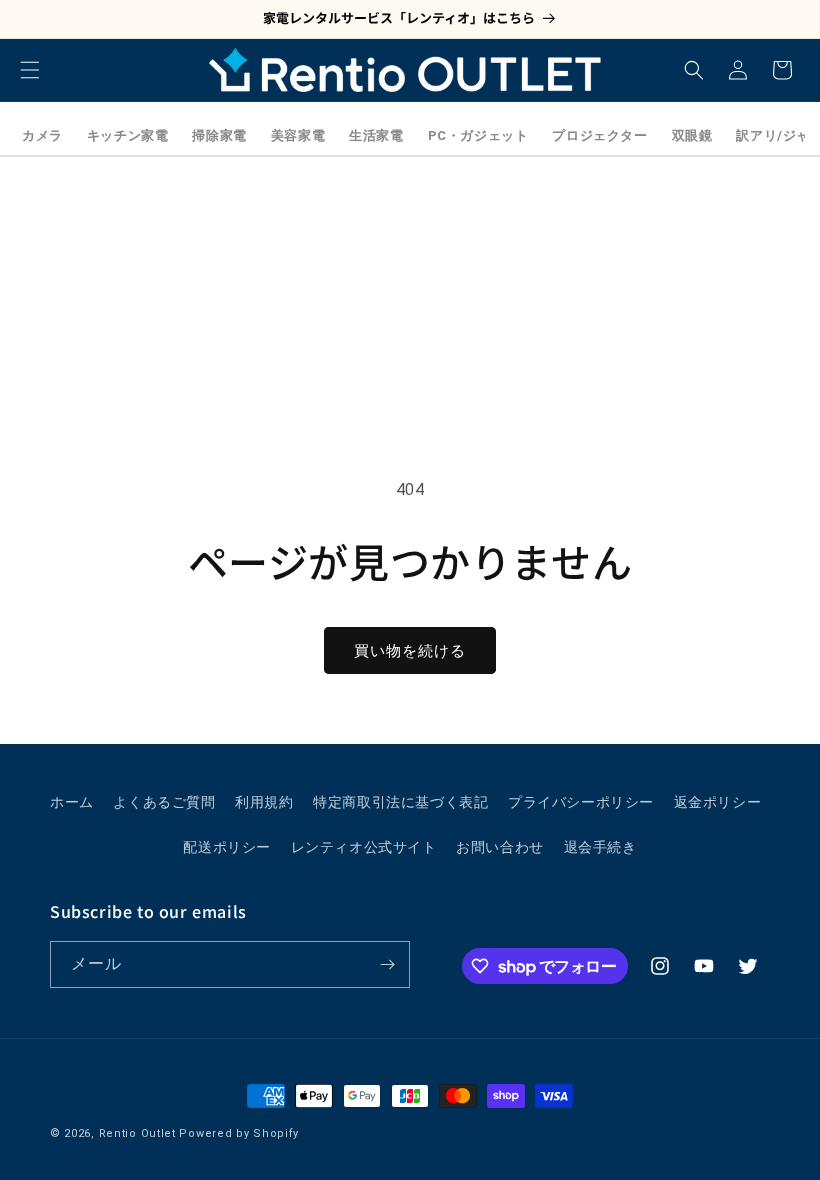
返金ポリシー (718, 802)
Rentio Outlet (137, 1133)
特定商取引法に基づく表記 (400, 802)
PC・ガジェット (478, 135)
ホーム (72, 802)
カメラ (42, 135)
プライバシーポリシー (581, 802)
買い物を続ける (410, 651)
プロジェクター (599, 135)
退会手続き (600, 847)
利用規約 (264, 802)
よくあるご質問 (164, 802)
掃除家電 (219, 135)
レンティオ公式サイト (364, 847)
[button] (30, 70)
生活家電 (376, 135)
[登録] (387, 964)
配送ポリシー (227, 847)
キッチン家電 (128, 135)
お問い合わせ (500, 847)
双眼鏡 (692, 135)
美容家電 (298, 135)
